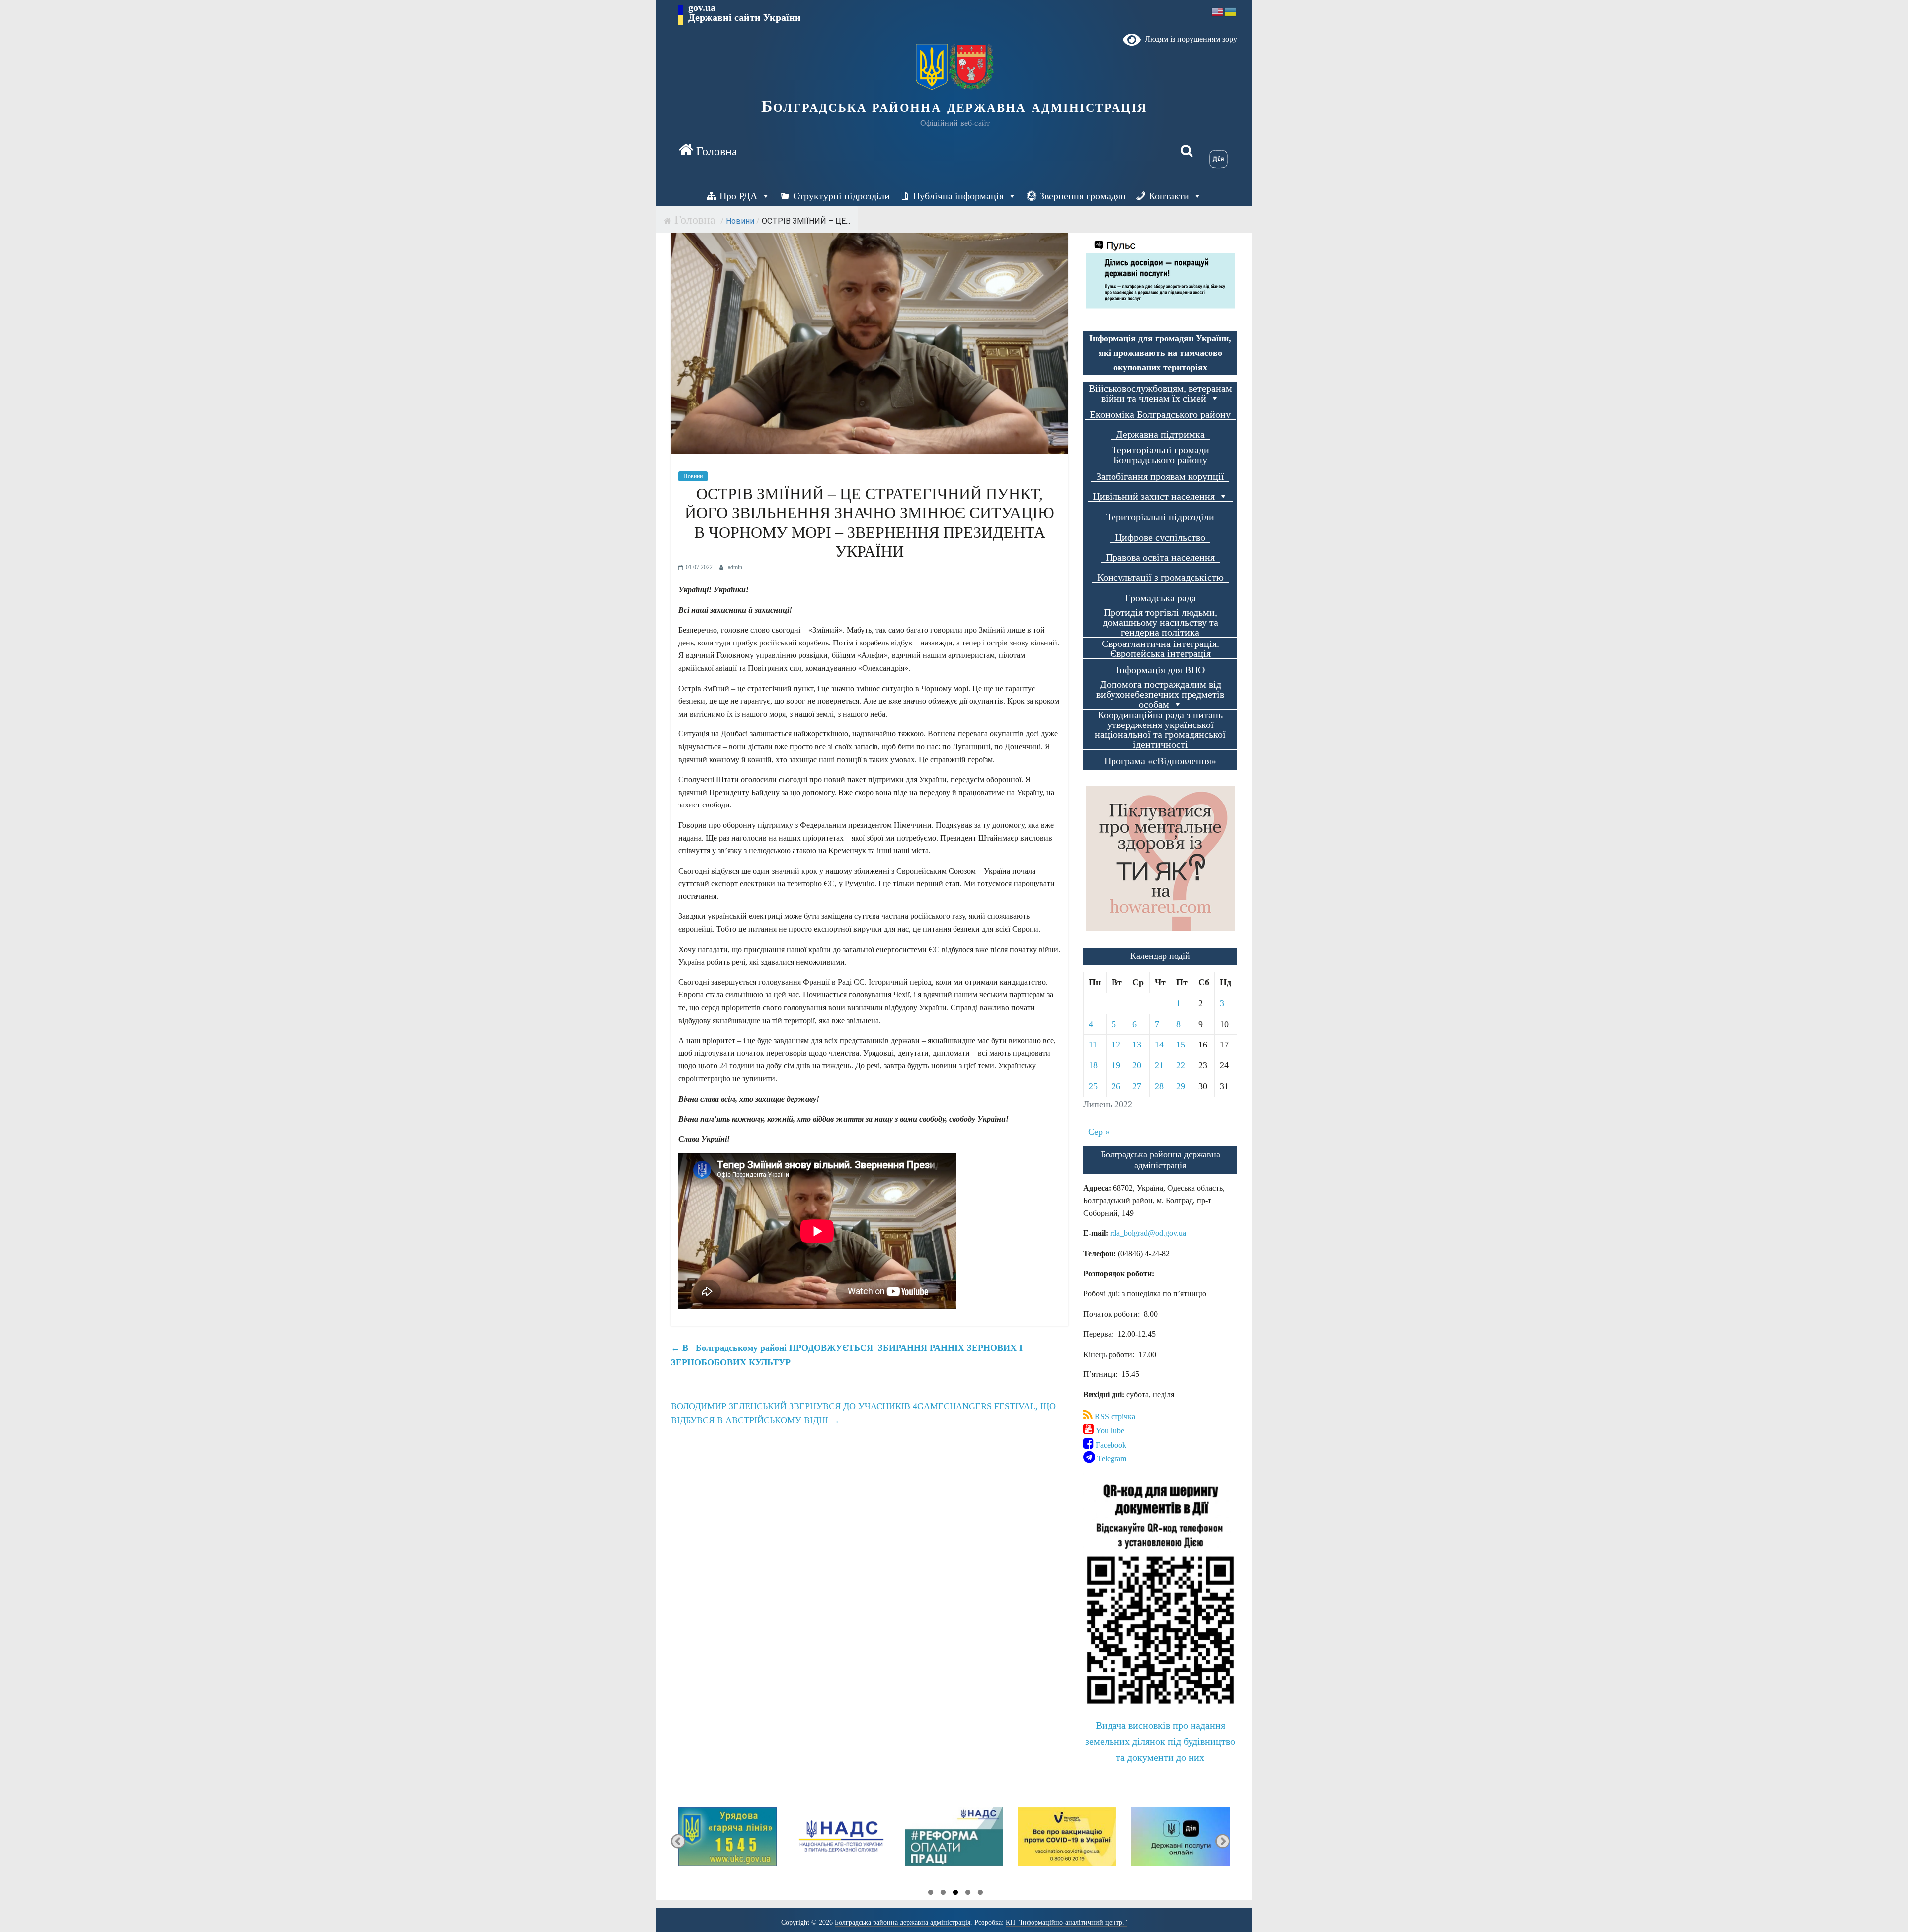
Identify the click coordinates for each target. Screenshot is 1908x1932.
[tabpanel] (727, 1841)
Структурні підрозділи (841, 196)
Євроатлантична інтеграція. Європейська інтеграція (1160, 649)
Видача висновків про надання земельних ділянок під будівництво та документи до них (1160, 1741)
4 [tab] (968, 1894)
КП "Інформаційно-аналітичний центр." (1067, 1922)
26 (1116, 1086)
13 (1137, 1045)
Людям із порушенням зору (1189, 39)
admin (735, 567)
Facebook (1110, 1445)
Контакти (1169, 196)
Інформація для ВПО (1160, 670)
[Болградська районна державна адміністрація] (708, 151)
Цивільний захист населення (1154, 497)
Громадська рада (1160, 598)
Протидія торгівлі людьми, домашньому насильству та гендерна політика (1160, 622)
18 (1093, 1065)
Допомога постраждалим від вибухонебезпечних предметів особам (1160, 694)
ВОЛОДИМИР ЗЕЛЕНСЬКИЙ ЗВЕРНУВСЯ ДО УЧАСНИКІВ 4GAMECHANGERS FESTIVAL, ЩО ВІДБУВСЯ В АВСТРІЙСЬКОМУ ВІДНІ (863, 1413)
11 (1093, 1045)
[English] (1218, 11)
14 (1159, 1045)
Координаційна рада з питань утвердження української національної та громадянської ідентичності (1160, 730)
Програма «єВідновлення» (1160, 761)
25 (1093, 1086)
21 (1159, 1065)
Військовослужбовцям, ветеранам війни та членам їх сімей (1160, 393)
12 (1116, 1045)
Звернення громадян (1083, 196)
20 (1137, 1065)
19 (1116, 1065)
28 (1159, 1086)
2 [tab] (943, 1894)
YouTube (1109, 1430)
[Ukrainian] (1231, 11)
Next (1223, 1841)
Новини (740, 221)
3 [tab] (955, 1894)
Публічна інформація (958, 196)
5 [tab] (980, 1894)
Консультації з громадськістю (1160, 578)
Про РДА (738, 196)
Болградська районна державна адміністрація (954, 106)
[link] (1148, 1233)
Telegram (1111, 1459)
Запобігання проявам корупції (1160, 476)
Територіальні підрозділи (1160, 517)
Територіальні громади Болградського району (1160, 455)
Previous (678, 1841)
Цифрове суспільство (1160, 537)
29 (1181, 1086)
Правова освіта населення (1160, 557)
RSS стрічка (1114, 1416)
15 (1181, 1045)
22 (1181, 1065)
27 (1137, 1086)
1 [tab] (931, 1894)
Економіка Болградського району (1160, 415)
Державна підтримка (1160, 435)
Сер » (1099, 1132)
